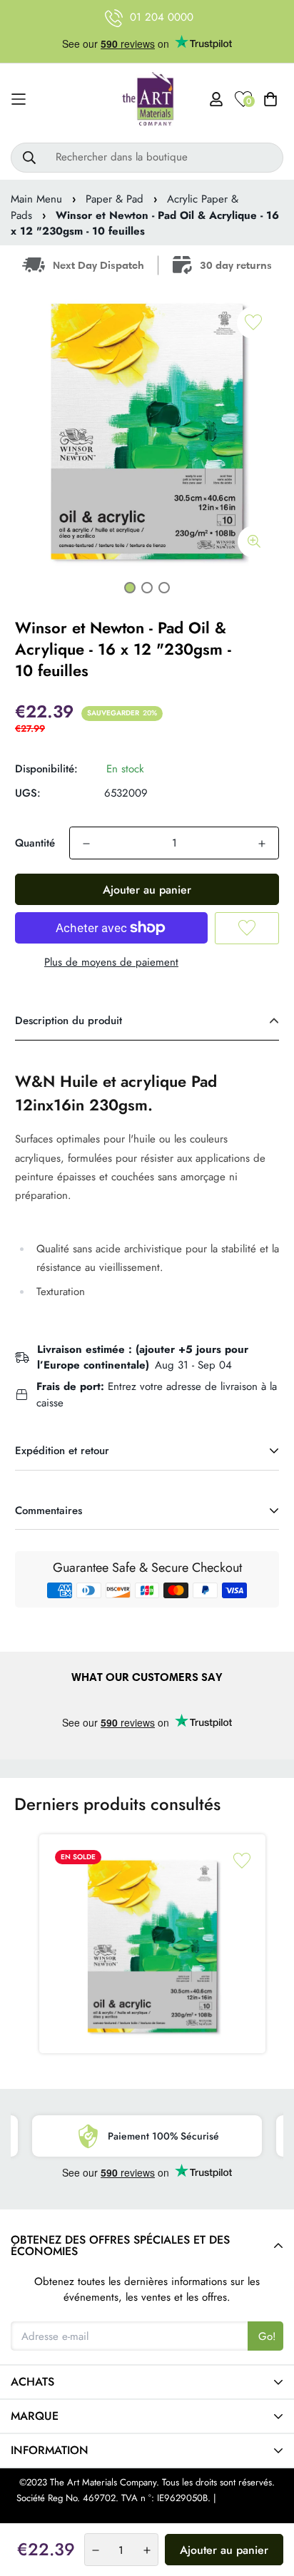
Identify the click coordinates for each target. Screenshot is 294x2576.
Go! (267, 2336)
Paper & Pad (115, 199)
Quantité (35, 843)
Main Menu (36, 199)
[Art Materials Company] (147, 99)
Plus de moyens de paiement (111, 962)
